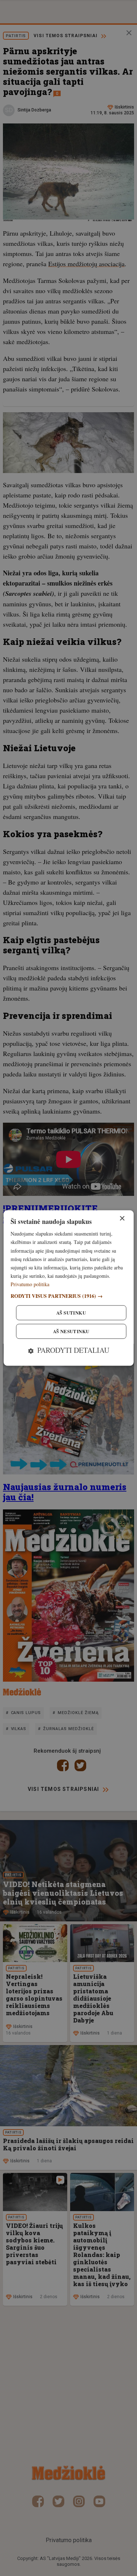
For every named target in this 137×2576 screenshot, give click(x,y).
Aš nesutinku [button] (71, 1332)
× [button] (122, 1219)
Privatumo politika (30, 1284)
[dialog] (68, 1288)
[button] (68, 1296)
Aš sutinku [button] (71, 1313)
